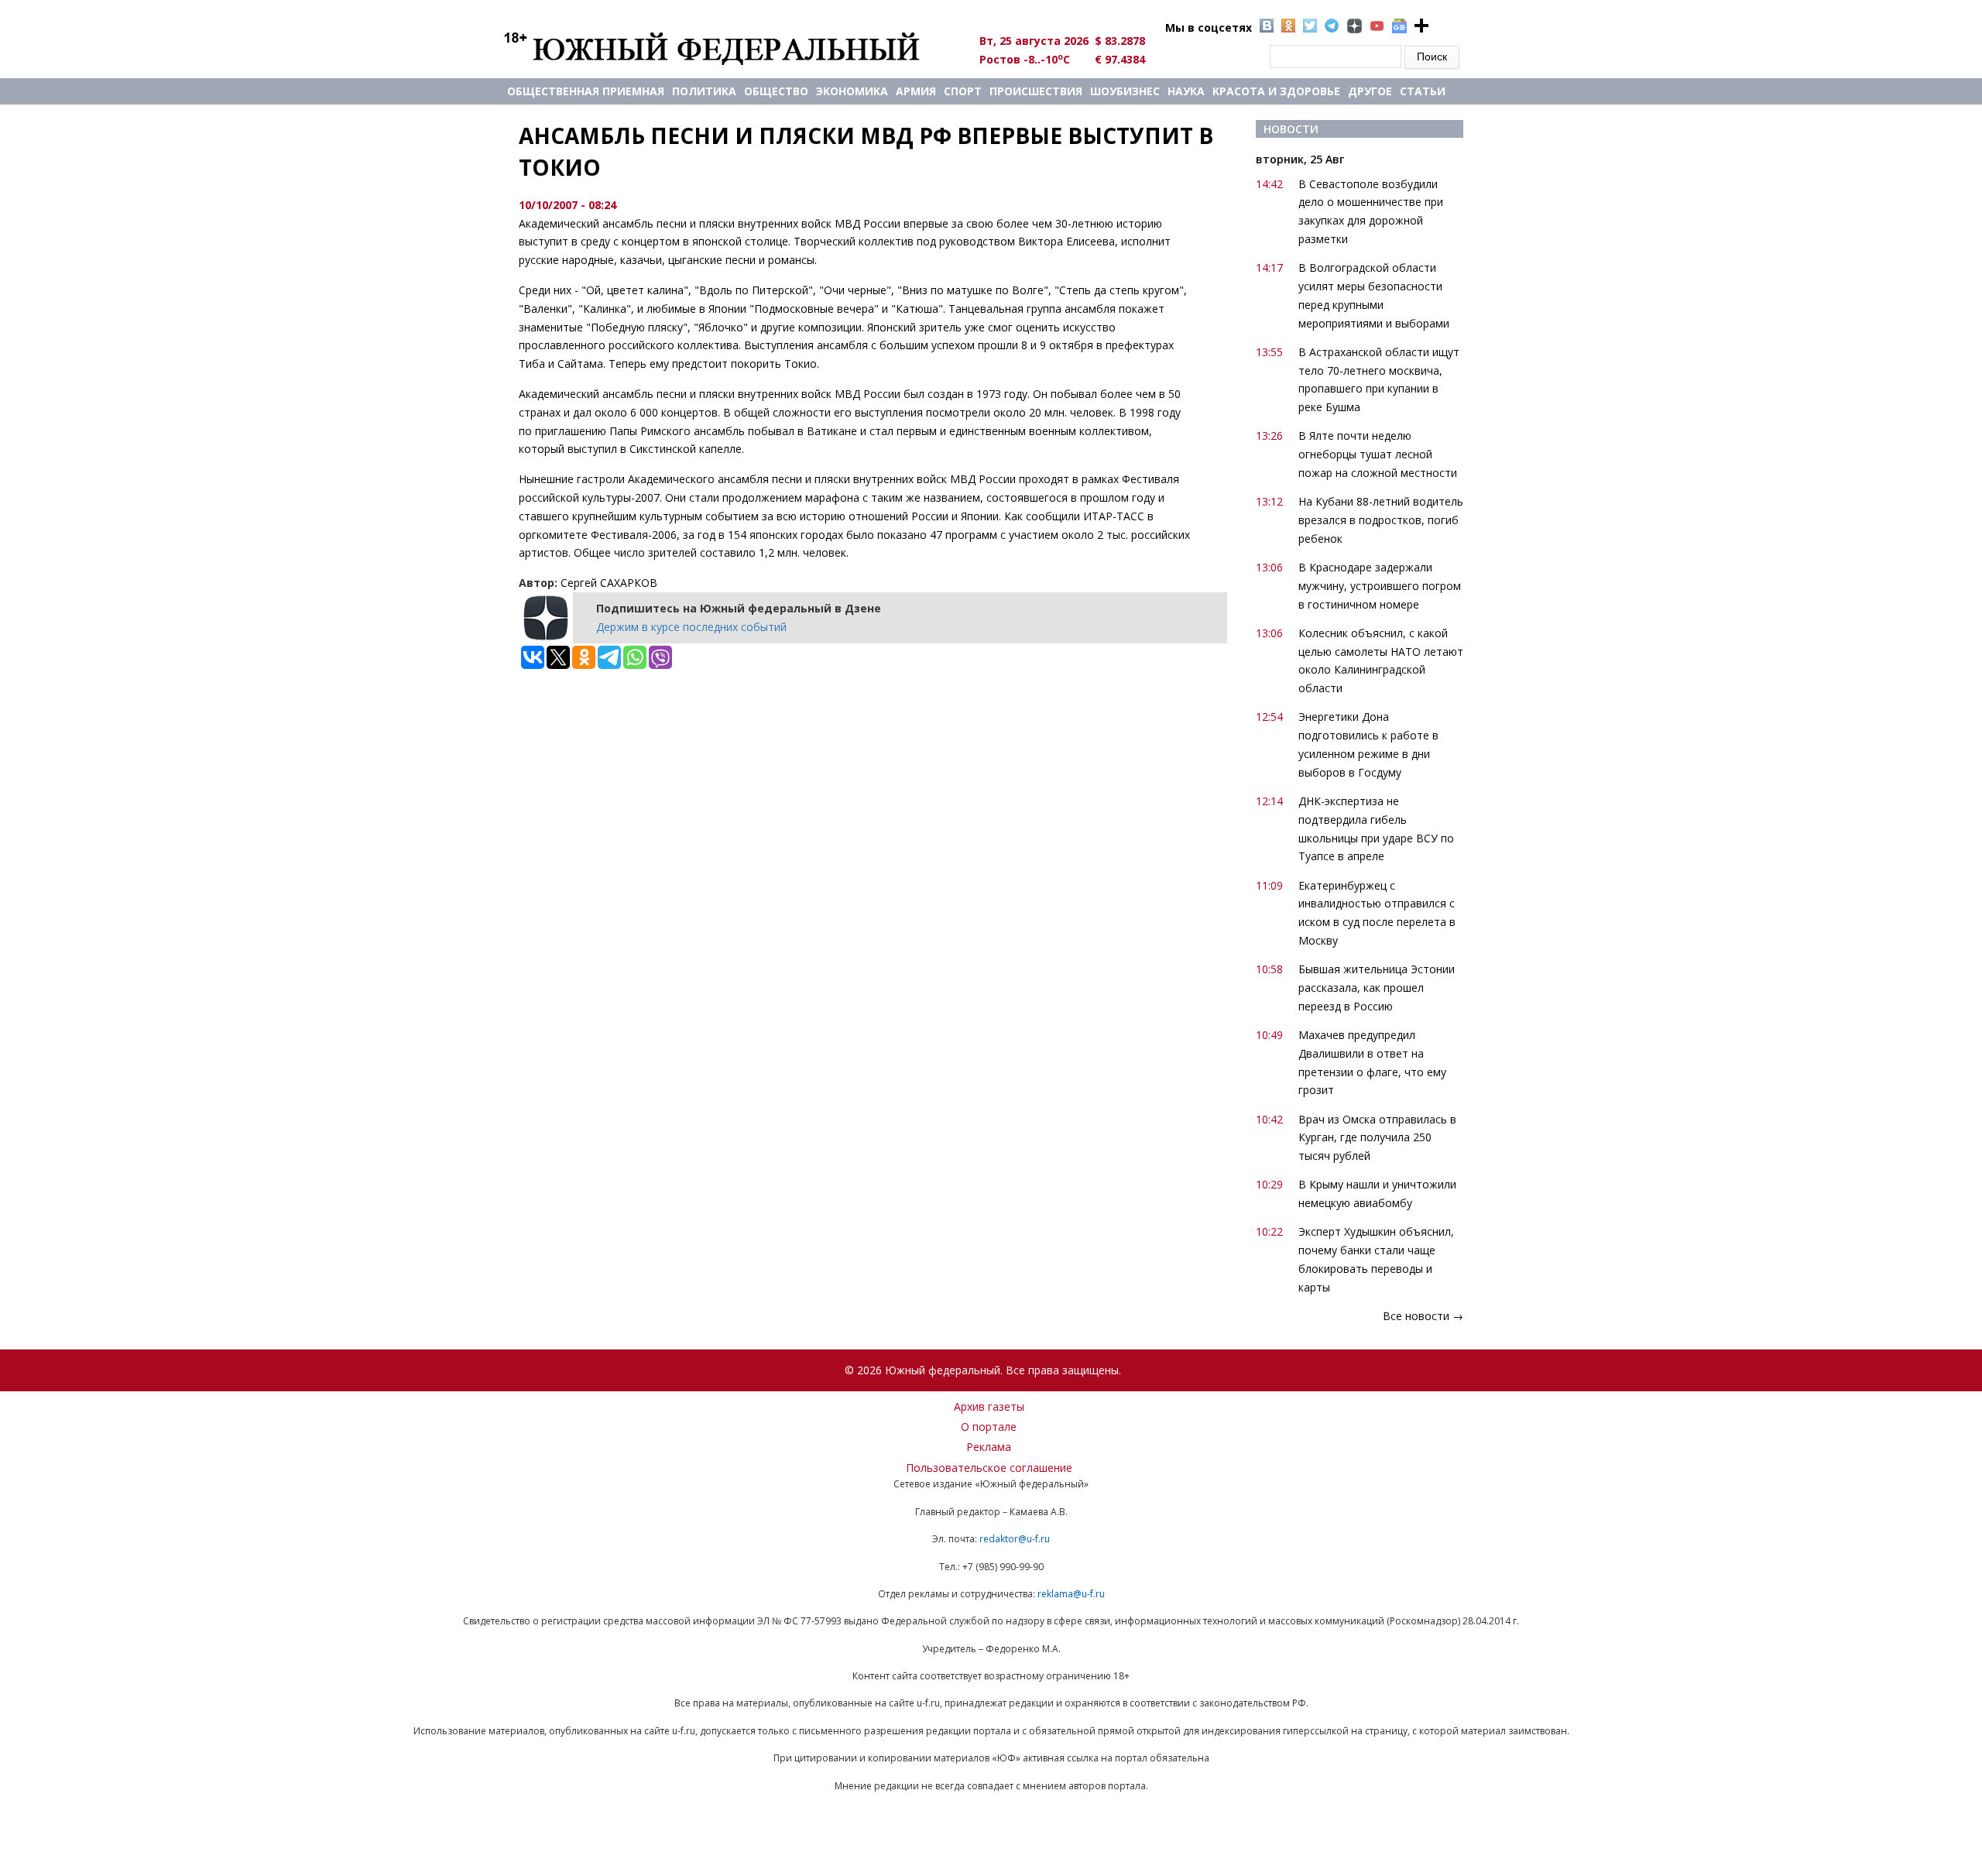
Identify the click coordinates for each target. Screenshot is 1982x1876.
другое (1370, 91)
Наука (1186, 91)
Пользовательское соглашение (989, 1468)
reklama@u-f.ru (1071, 1594)
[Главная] (730, 48)
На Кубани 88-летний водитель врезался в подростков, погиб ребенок (1381, 520)
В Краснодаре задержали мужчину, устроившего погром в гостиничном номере (1380, 586)
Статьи (1423, 91)
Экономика (852, 91)
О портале (989, 1427)
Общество (776, 91)
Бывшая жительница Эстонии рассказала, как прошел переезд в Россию (1377, 988)
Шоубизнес (1125, 91)
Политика (704, 91)
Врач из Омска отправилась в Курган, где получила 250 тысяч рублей (1377, 1138)
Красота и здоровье (1276, 91)
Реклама (989, 1447)
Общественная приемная (586, 91)
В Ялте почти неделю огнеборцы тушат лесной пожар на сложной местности (1378, 454)
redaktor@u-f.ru (1015, 1539)
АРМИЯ (916, 91)
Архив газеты (989, 1406)
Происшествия (1036, 91)
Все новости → (1423, 1316)
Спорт (963, 91)
